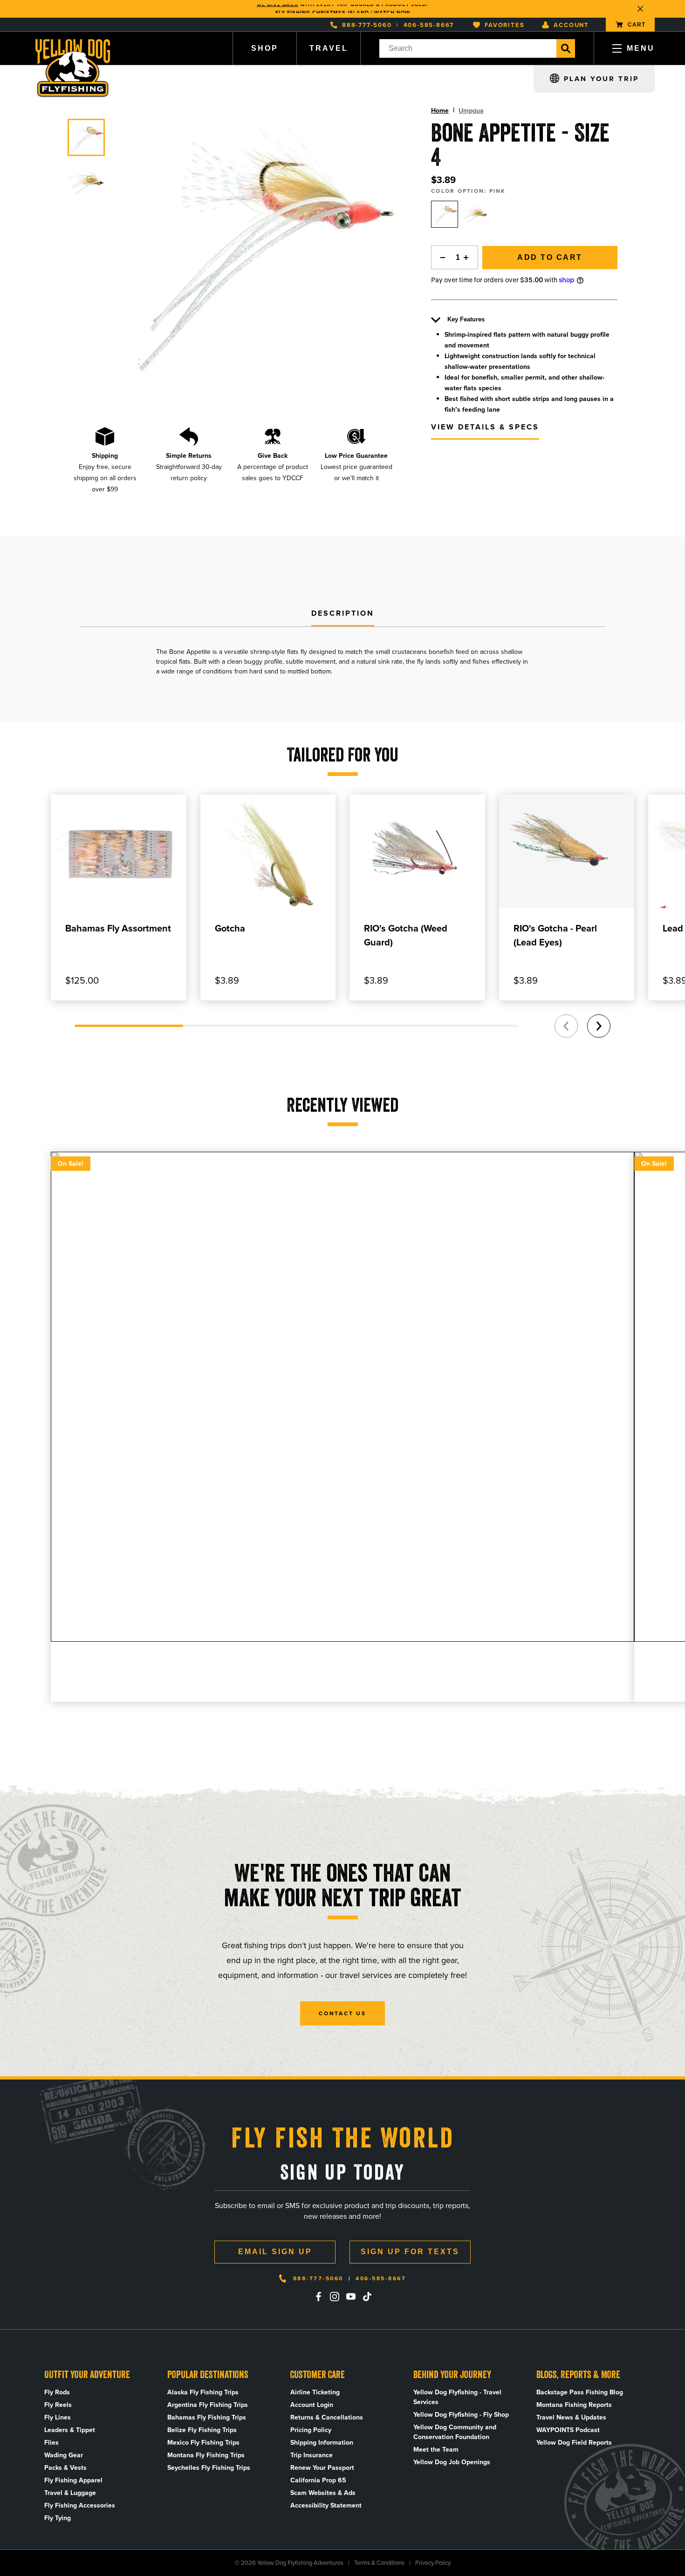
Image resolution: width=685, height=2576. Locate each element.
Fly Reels (58, 2405)
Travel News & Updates (571, 2417)
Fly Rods (57, 2392)
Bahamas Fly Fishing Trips (207, 2417)
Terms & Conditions (379, 2563)
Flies (51, 2443)
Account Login (312, 2405)
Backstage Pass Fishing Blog (580, 2392)
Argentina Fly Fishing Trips (208, 2405)
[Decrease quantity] (440, 257)
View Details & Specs (485, 427)
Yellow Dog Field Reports (574, 2443)
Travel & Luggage (70, 2493)
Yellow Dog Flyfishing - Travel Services (457, 2397)
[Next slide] (599, 1026)
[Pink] (445, 214)
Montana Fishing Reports (574, 2405)
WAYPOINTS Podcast (568, 2430)
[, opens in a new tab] (318, 2297)
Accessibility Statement (326, 2505)
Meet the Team (436, 2450)
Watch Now (392, 9)
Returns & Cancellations (327, 2417)
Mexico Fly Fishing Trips (203, 2443)
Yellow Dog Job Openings (452, 2462)
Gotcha (230, 928)
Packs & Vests (65, 2468)
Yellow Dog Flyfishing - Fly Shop (461, 2415)
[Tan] (475, 214)
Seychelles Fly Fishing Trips (209, 2468)
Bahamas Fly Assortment (118, 928)
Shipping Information (322, 2443)
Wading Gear (64, 2455)
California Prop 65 (318, 2480)
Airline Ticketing (315, 2392)
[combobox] (468, 48)
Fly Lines (58, 2417)
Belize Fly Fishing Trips (202, 2430)
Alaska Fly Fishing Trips (203, 2392)
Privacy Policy (433, 2563)
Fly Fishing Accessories (80, 2505)
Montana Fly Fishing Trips (206, 2455)
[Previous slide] (566, 1026)
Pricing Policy (311, 2430)
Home (440, 111)
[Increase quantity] (469, 257)
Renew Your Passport (322, 2468)
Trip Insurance (312, 2455)
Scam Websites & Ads (323, 2493)
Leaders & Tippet (70, 2430)
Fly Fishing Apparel (73, 2480)
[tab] (343, 614)
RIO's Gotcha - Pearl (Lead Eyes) (555, 935)
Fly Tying (58, 2518)
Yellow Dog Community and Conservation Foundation (455, 2432)
